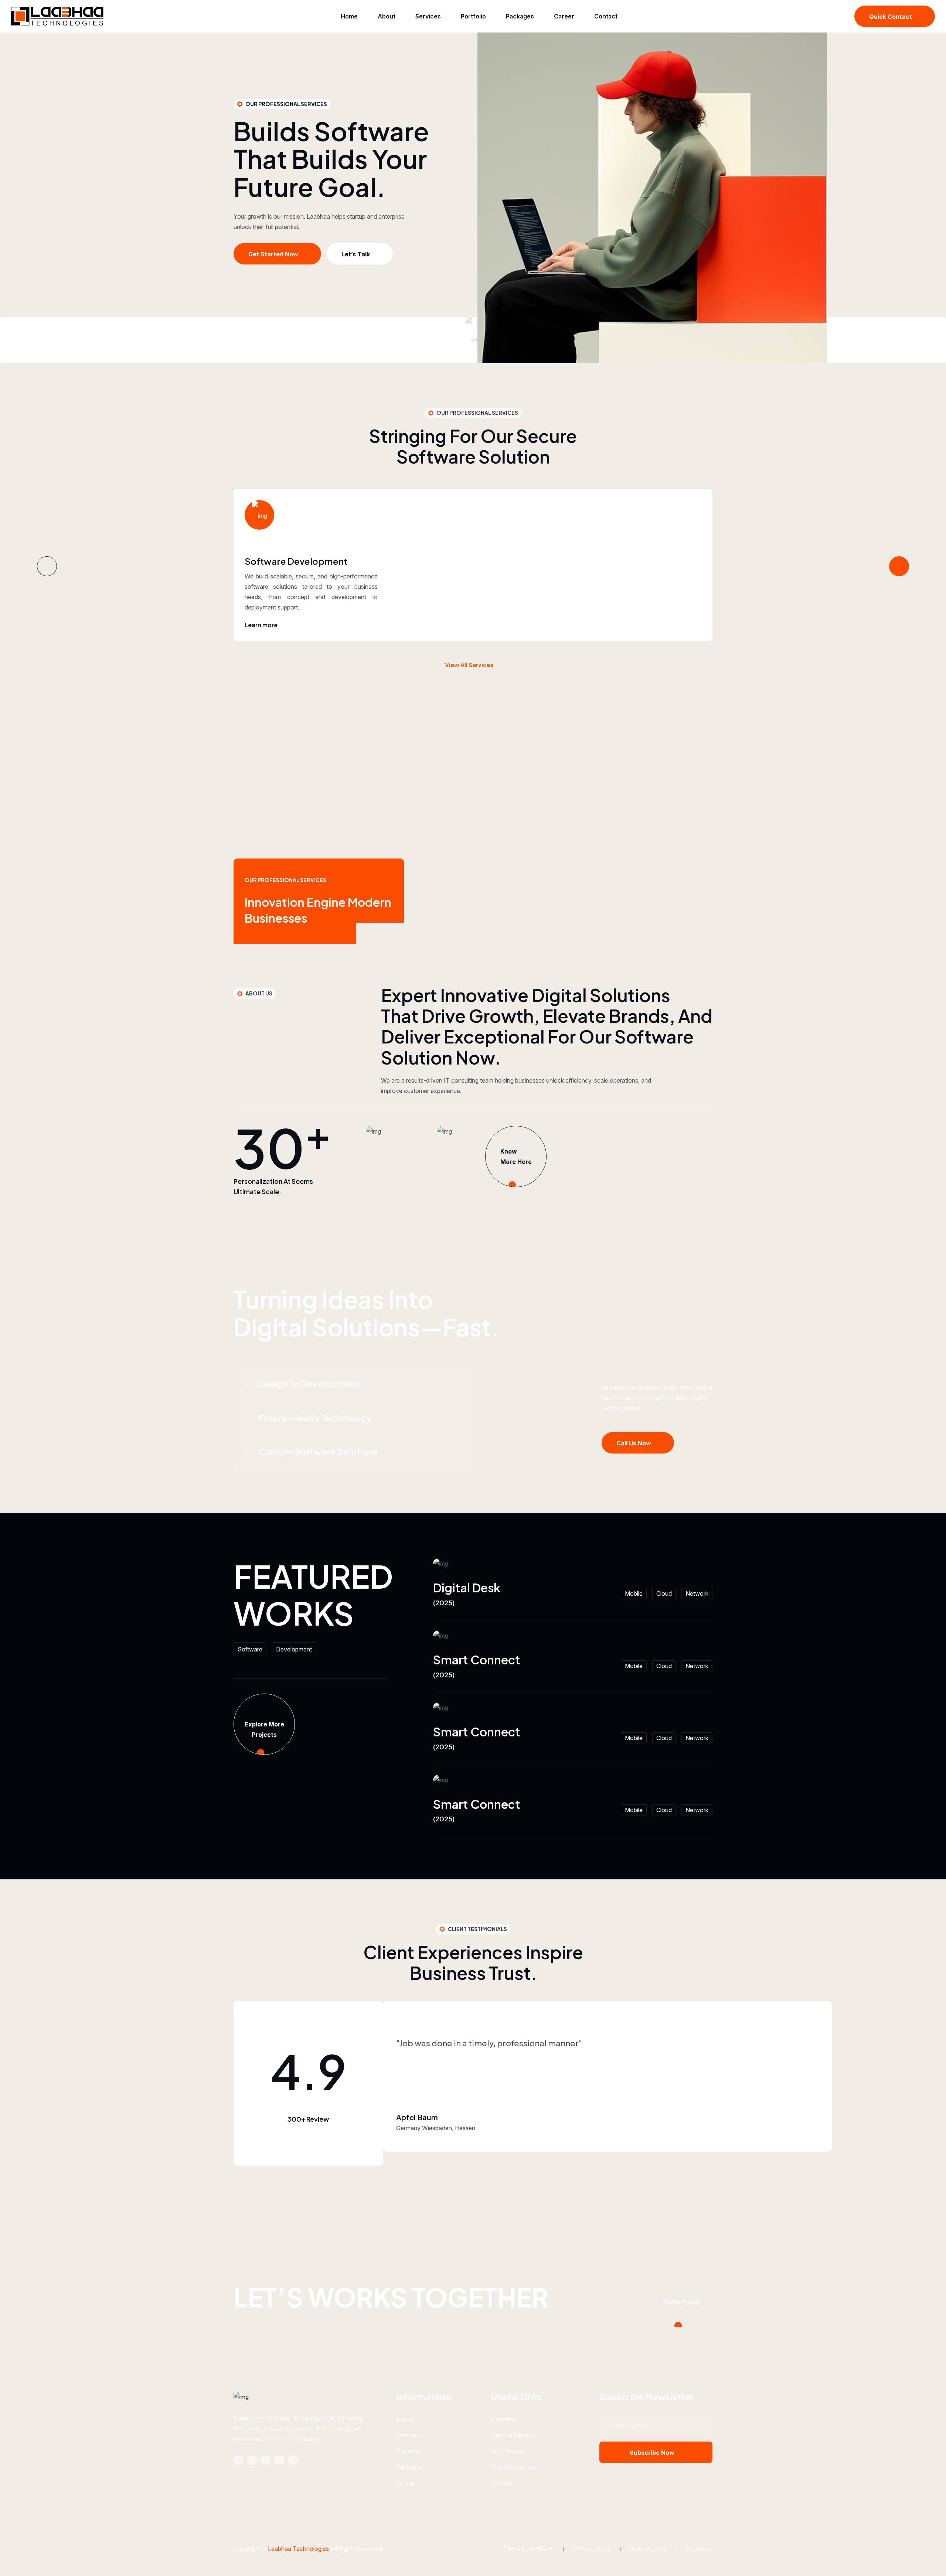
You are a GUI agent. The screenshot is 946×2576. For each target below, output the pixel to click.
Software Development (296, 561)
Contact (606, 16)
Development (294, 1649)
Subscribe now (652, 2453)
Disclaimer (699, 2549)
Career (564, 16)
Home (349, 16)
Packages (520, 16)
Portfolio (473, 16)
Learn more (262, 625)
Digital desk (467, 1588)
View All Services (470, 665)
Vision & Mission (512, 2435)
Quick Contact (891, 17)
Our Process (507, 2451)
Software (250, 1649)
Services (428, 16)
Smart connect (477, 1660)
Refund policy (648, 2549)
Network (697, 1593)
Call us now (634, 1443)
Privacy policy (592, 2549)
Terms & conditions (528, 2549)
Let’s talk (356, 254)
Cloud (664, 1593)
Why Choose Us (513, 2467)
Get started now (273, 254)
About (387, 16)
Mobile (634, 1593)
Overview (503, 2419)
